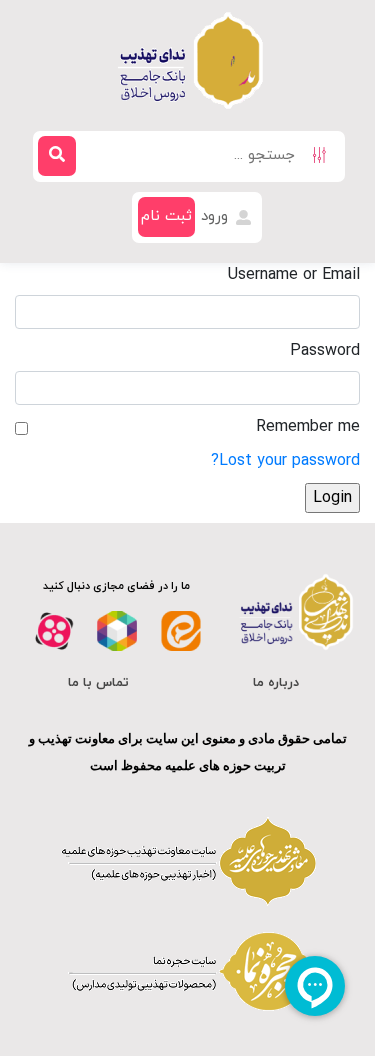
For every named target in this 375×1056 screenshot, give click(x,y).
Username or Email (294, 275)
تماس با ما (98, 683)
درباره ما (276, 683)
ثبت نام (166, 216)
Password (325, 351)
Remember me (308, 427)
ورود (217, 216)
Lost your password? (285, 461)
